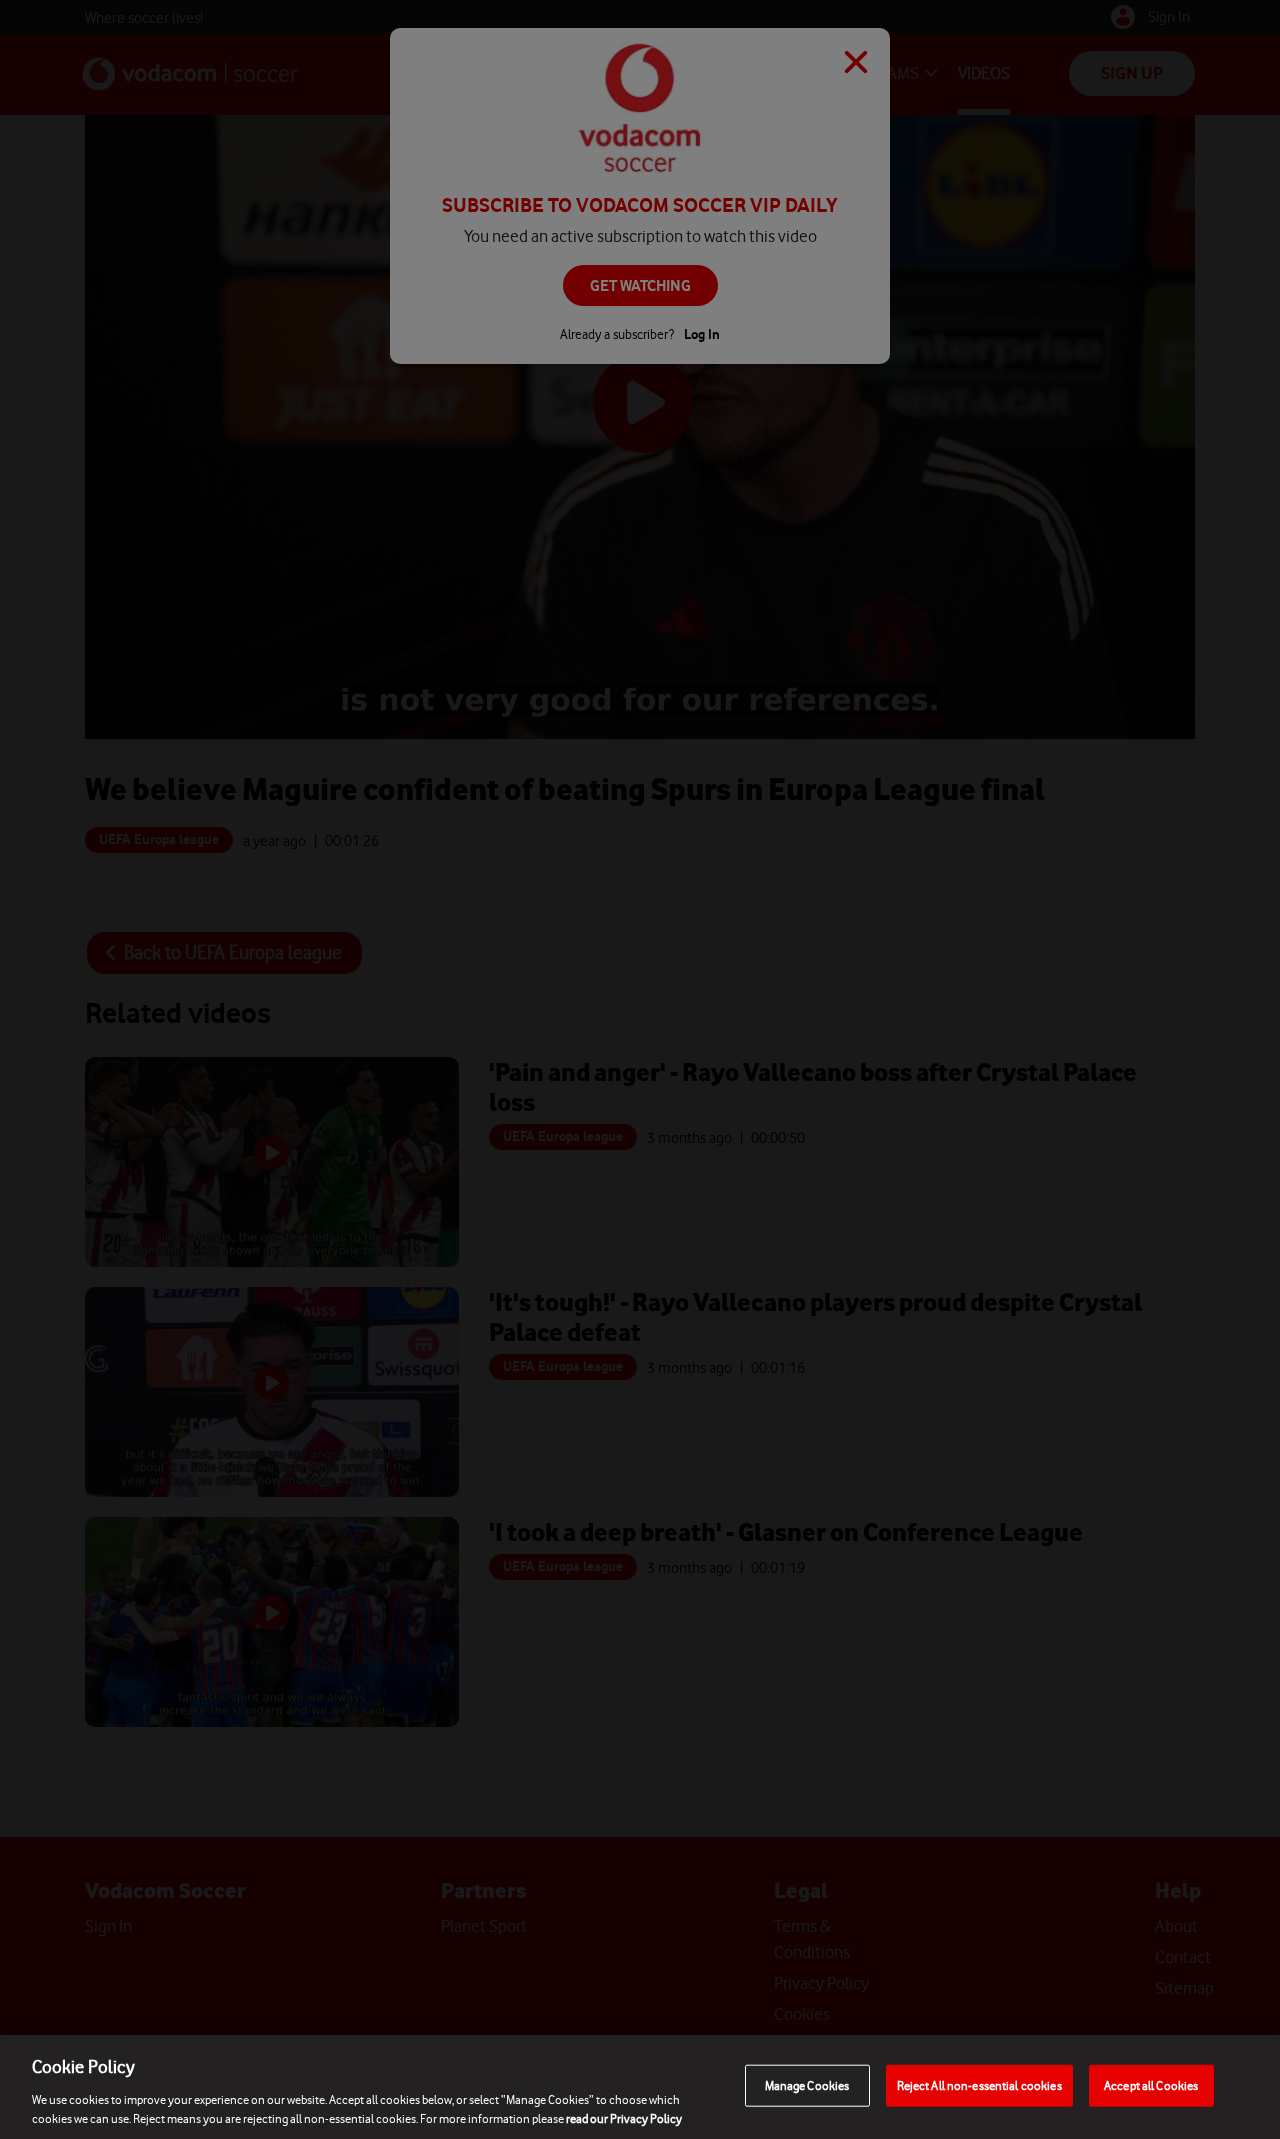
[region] (640, 2087)
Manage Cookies (807, 2085)
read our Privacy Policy (624, 2118)
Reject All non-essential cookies (979, 2085)
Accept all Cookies (1151, 2085)
